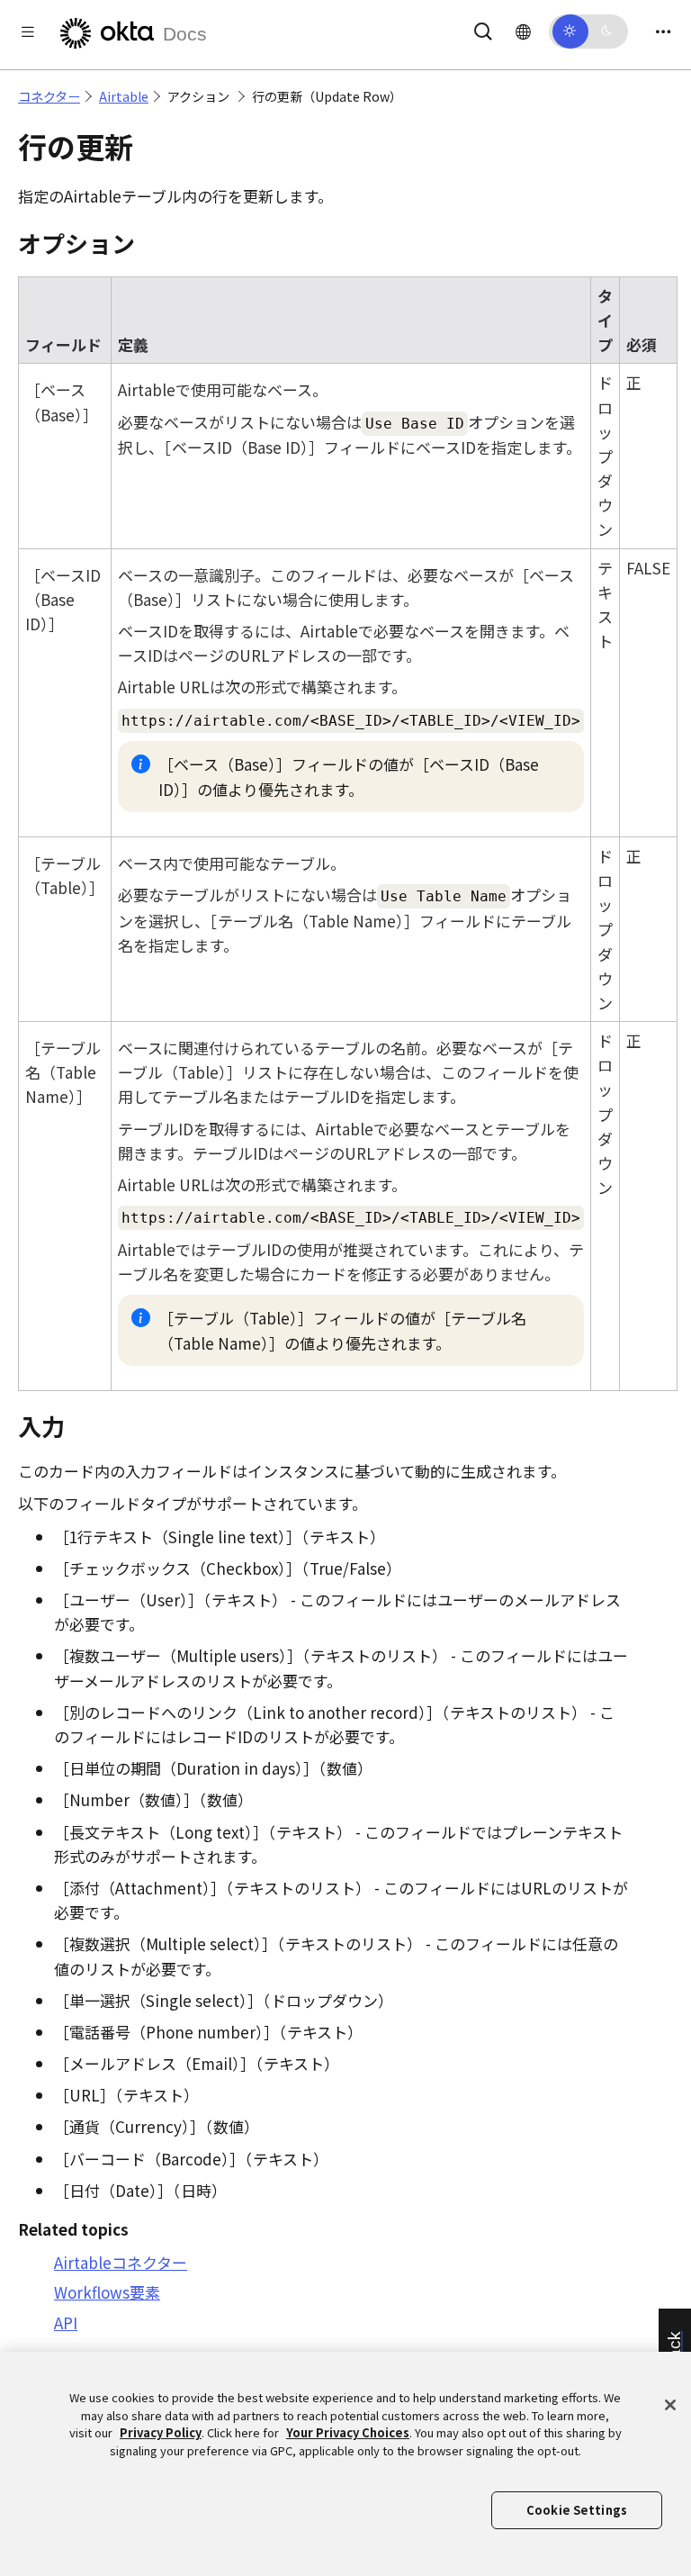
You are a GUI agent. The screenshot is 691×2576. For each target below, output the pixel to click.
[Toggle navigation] (663, 31)
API (66, 2323)
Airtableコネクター (121, 2262)
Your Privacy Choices (348, 2432)
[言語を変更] (523, 31)
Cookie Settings (577, 2510)
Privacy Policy (161, 2432)
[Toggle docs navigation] (28, 31)
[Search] (483, 28)
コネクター (49, 96)
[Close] (670, 2405)
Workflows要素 (107, 2292)
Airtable (124, 96)
